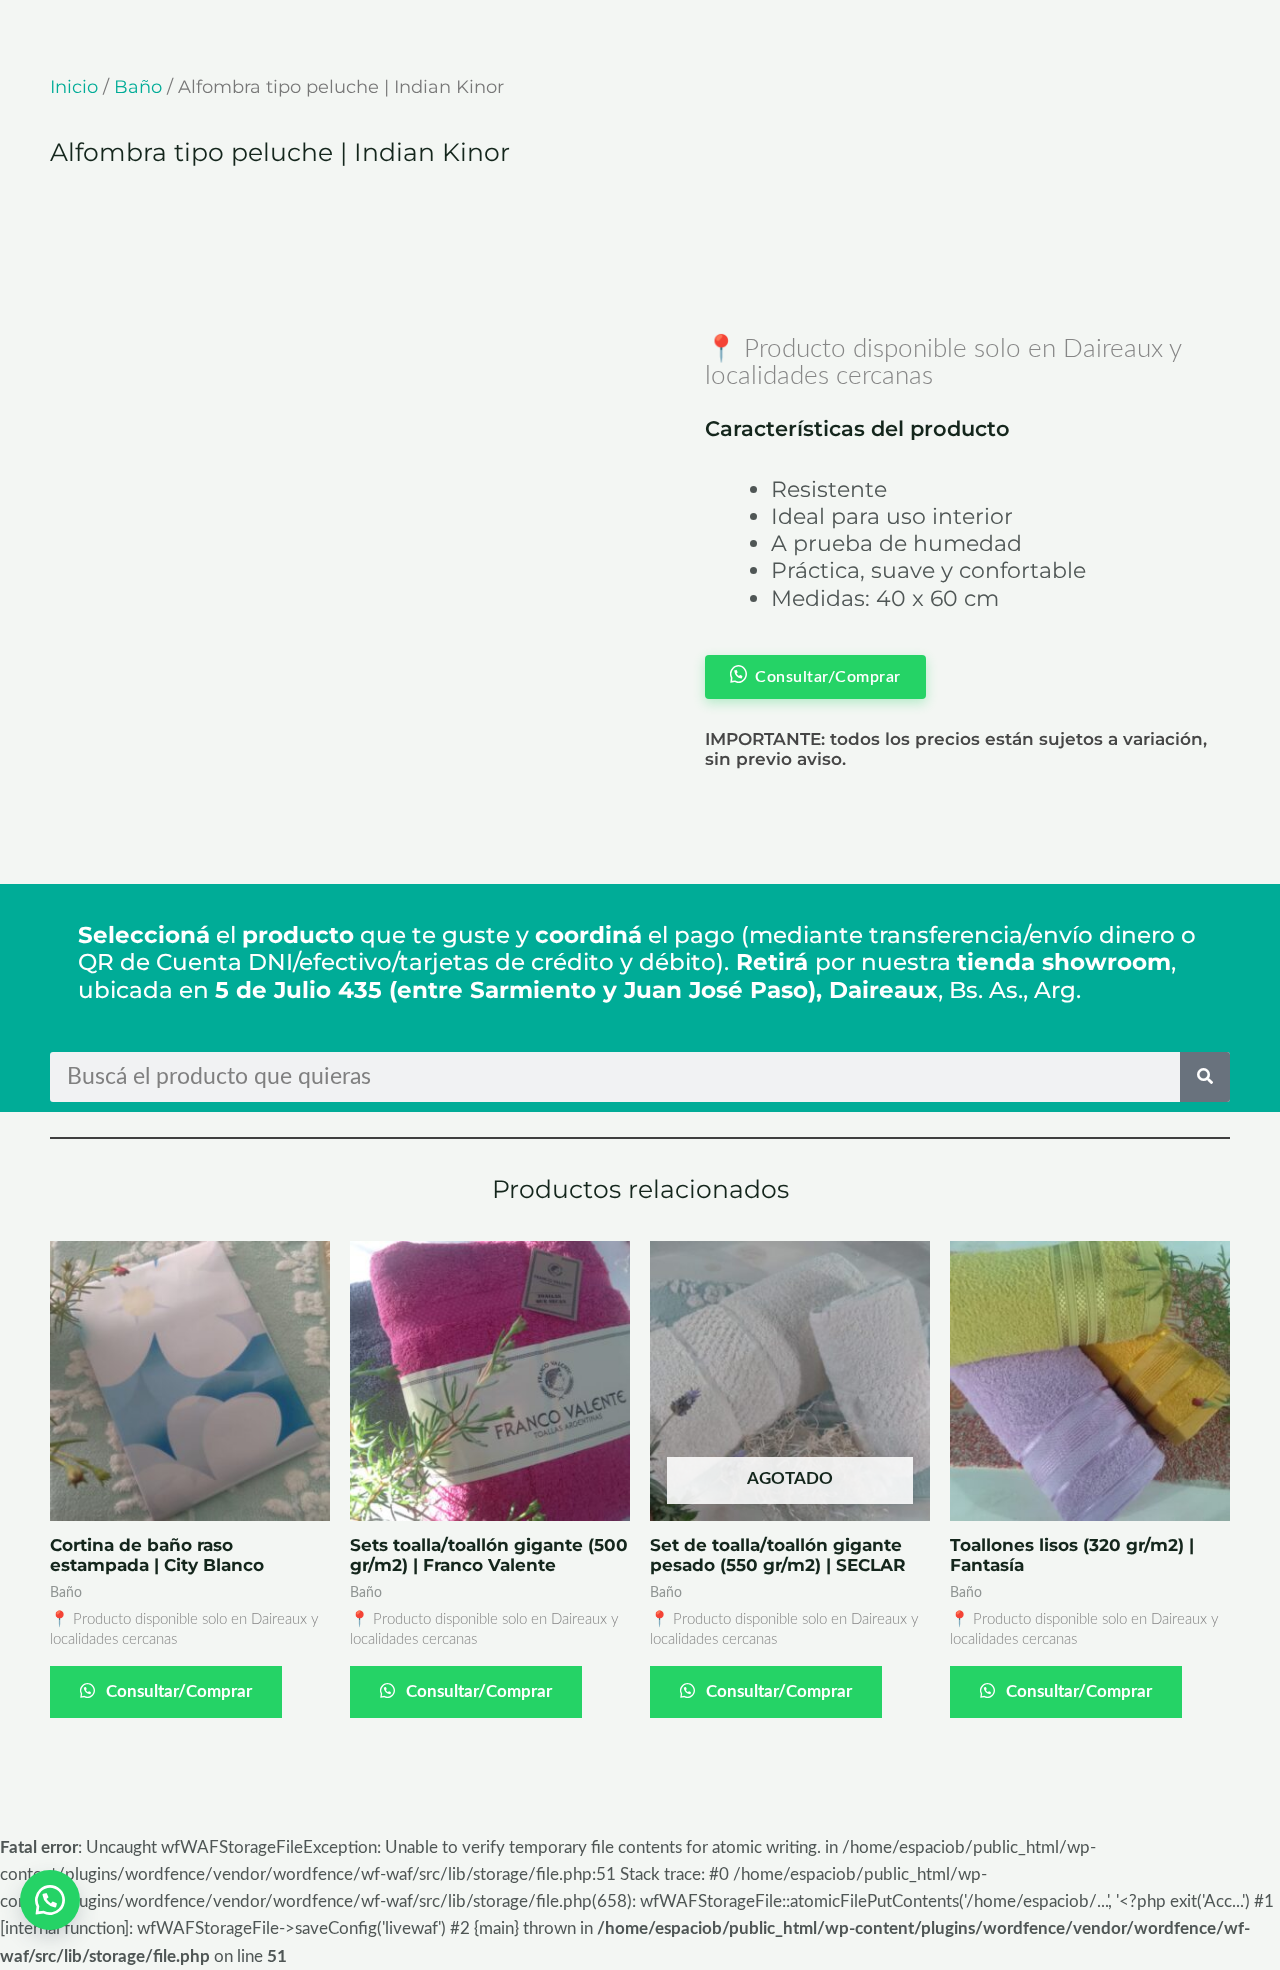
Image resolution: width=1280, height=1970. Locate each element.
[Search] (1205, 1077)
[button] (50, 1900)
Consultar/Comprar (177, 1691)
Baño (138, 87)
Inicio (74, 87)
